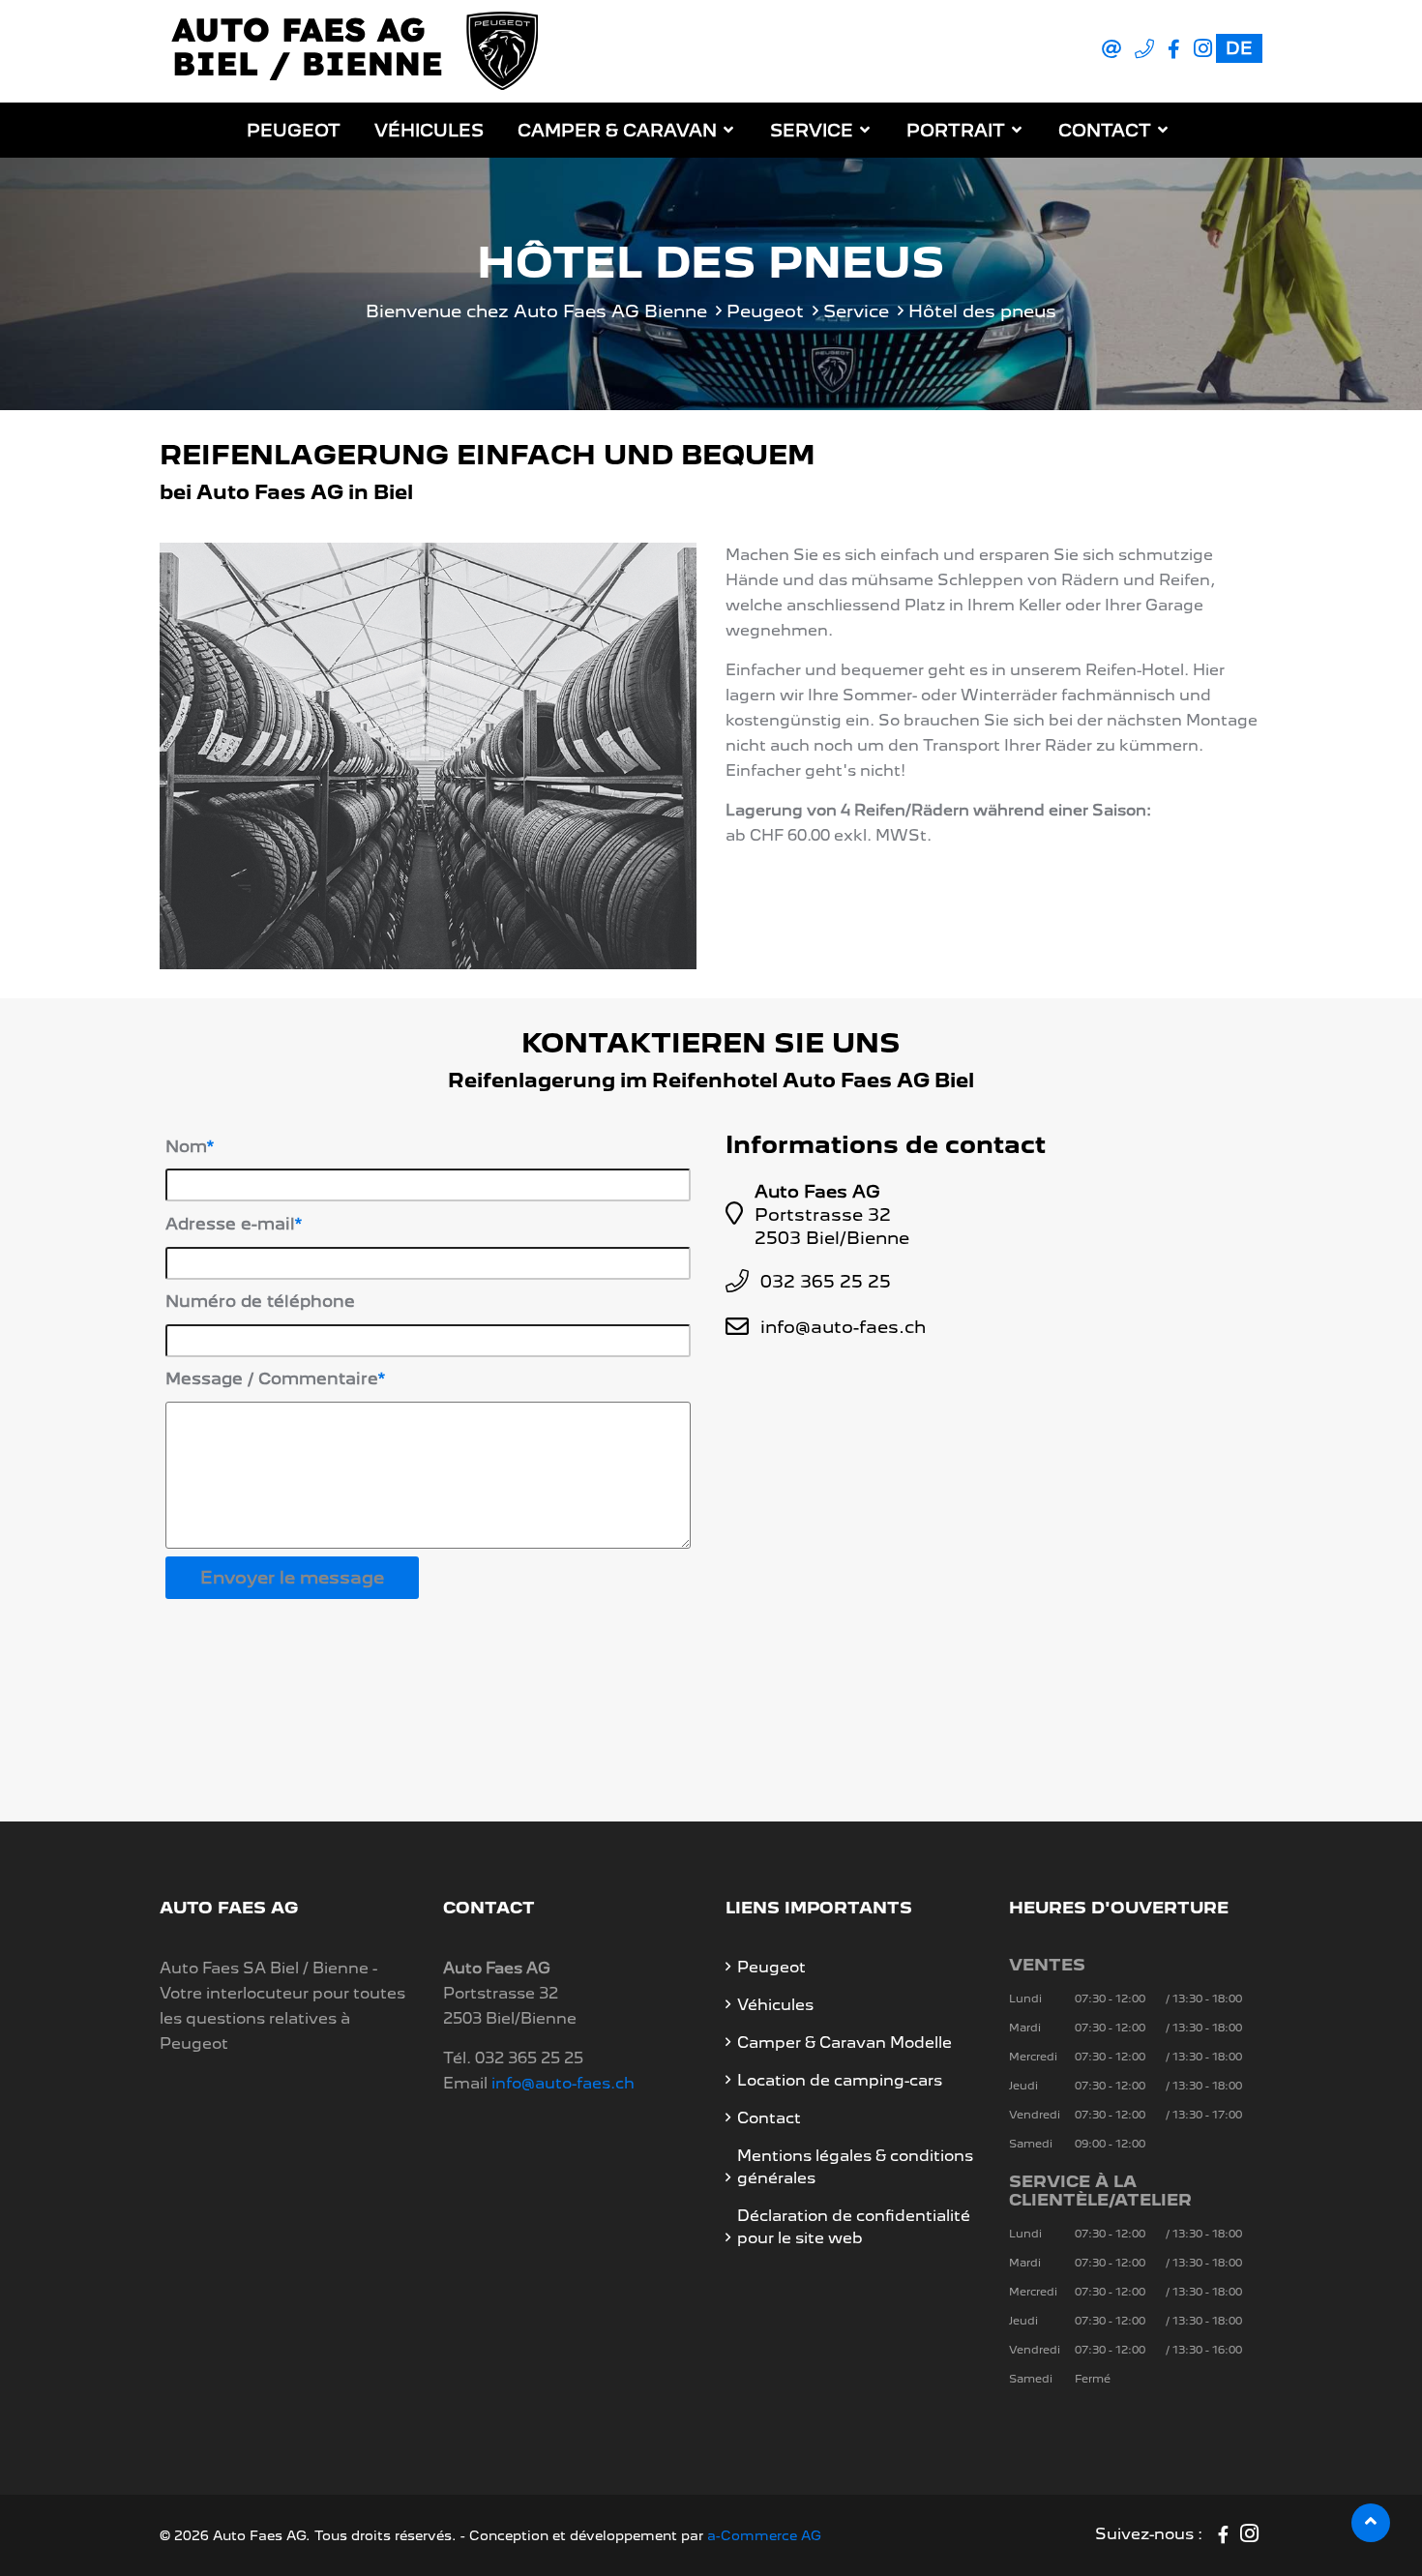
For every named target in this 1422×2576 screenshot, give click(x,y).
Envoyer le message (292, 1577)
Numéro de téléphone (260, 1301)
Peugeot (294, 130)
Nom (186, 1146)
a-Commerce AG (764, 2535)
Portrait (956, 130)
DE (1239, 48)
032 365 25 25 (826, 1281)
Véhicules (429, 130)
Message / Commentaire (272, 1378)
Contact (1105, 130)
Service (812, 130)
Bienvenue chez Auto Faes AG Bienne (536, 311)
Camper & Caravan (617, 130)
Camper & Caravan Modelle (844, 2043)
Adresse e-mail (230, 1224)
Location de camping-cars (840, 2080)
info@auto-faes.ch (843, 1327)
